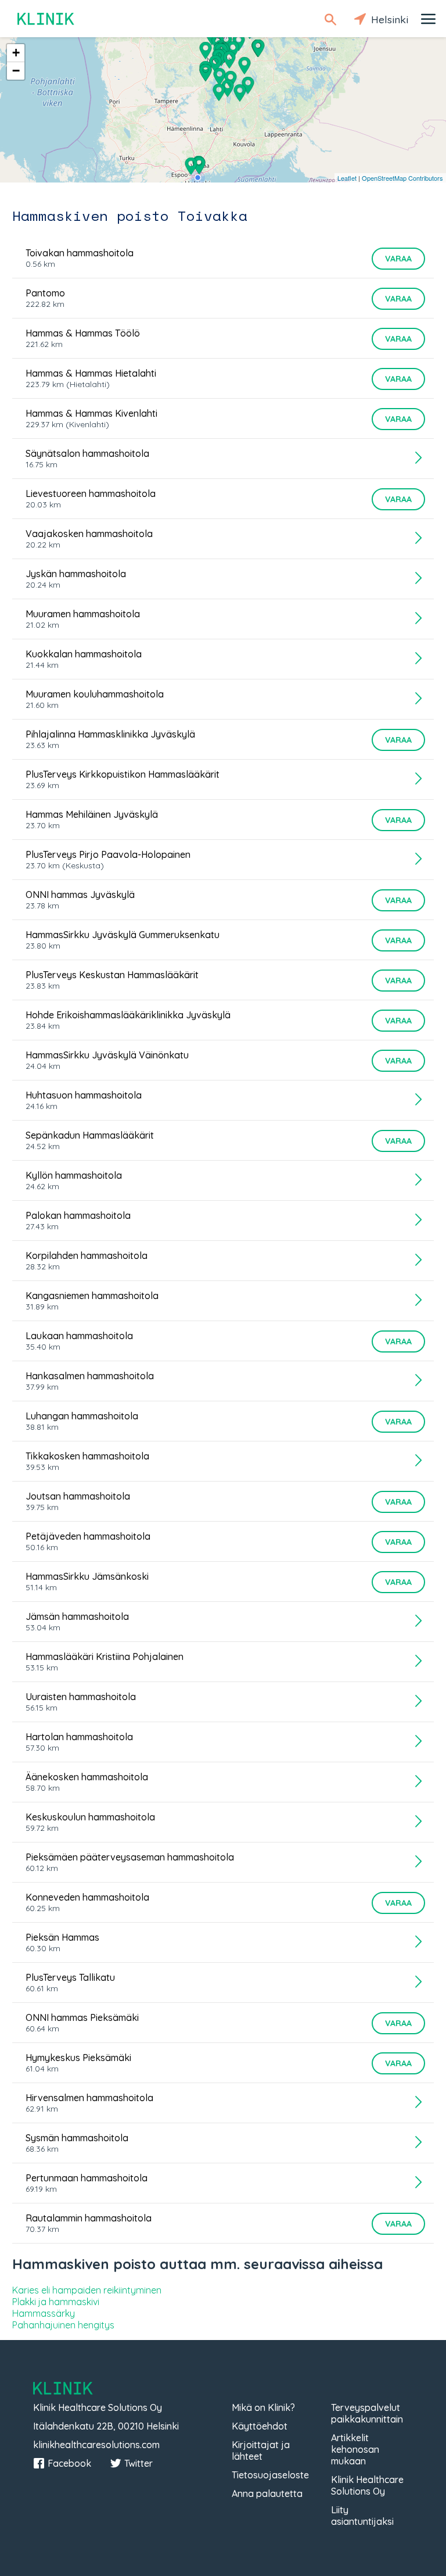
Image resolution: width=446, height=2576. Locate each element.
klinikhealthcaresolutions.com (96, 2445)
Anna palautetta (267, 2493)
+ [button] (16, 53)
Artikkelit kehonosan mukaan (355, 2449)
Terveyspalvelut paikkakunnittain (367, 2413)
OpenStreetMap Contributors (402, 178)
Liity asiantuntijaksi (362, 2516)
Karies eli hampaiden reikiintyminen (87, 2290)
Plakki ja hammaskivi (56, 2302)
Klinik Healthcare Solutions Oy (367, 2485)
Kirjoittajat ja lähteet (261, 2450)
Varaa (398, 259)
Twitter (139, 2463)
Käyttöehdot (260, 2426)
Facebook (69, 2463)
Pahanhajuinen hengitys (63, 2325)
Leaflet (347, 178)
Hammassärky (44, 2313)
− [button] (16, 71)
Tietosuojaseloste (270, 2475)
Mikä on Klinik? (263, 2407)
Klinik (46, 19)
